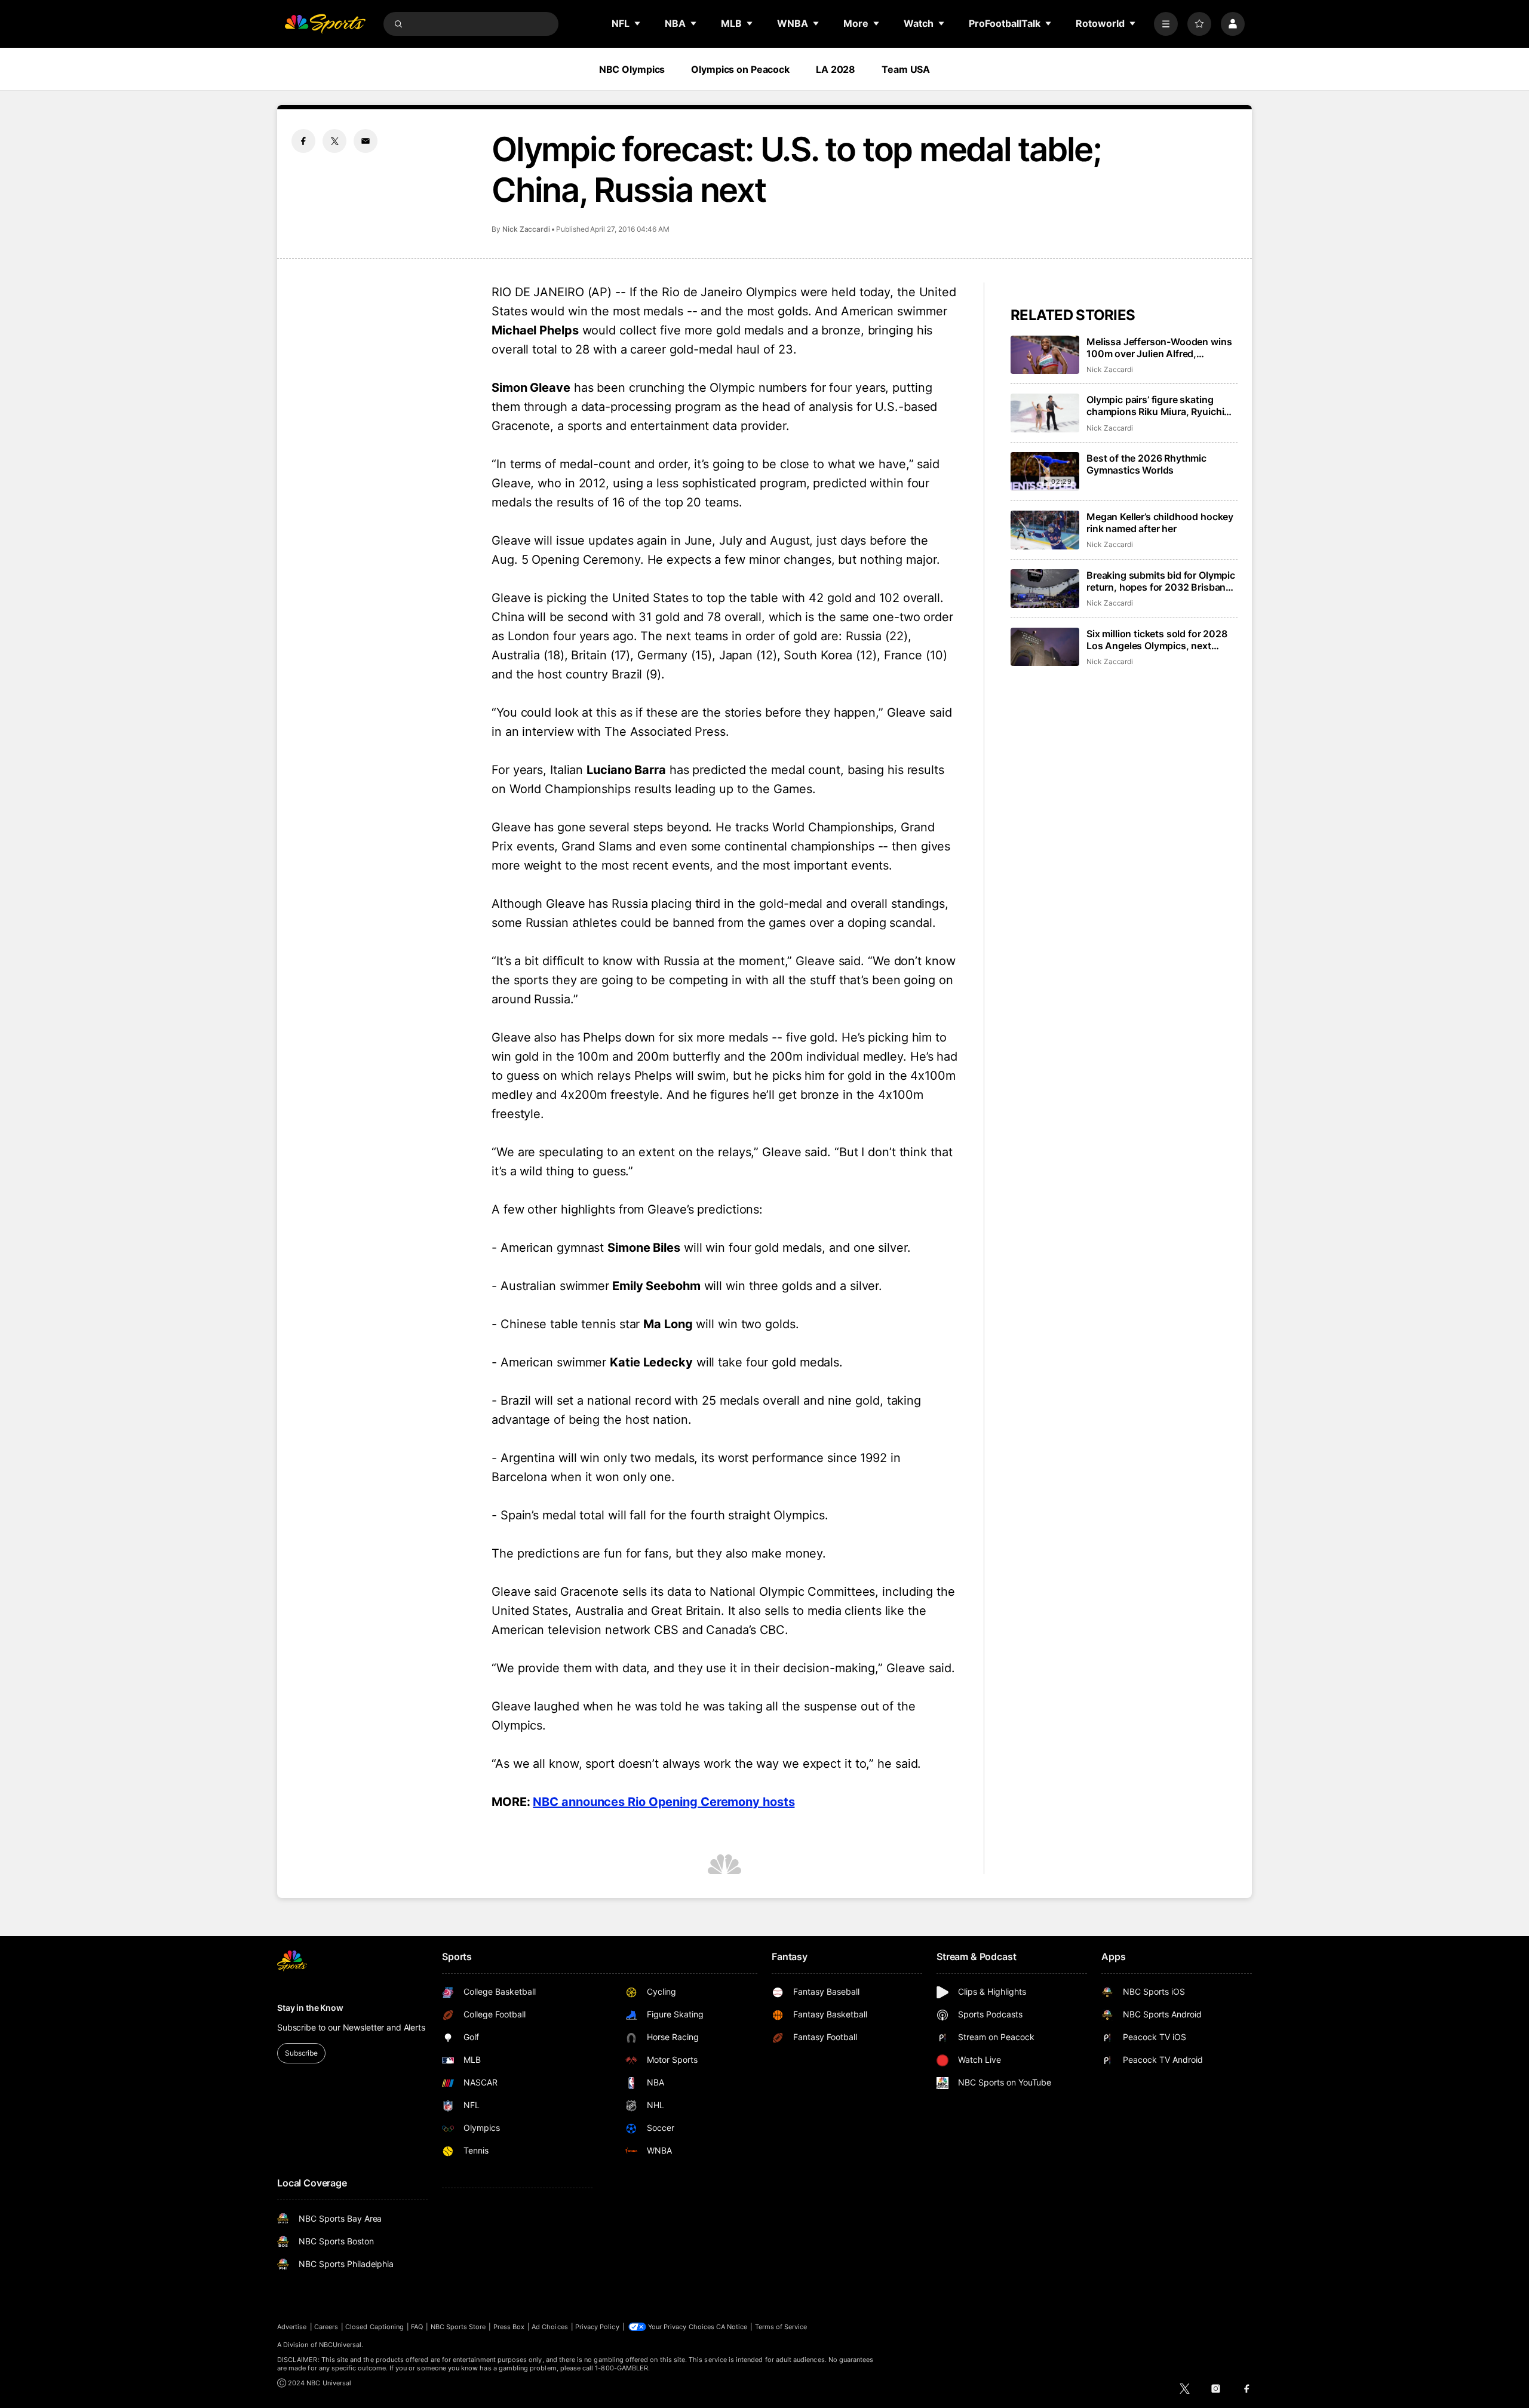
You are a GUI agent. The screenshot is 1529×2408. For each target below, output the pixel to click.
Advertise (292, 2327)
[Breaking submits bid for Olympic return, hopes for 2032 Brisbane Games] (1045, 589)
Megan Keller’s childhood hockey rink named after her (1160, 523)
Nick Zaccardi (526, 229)
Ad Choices (550, 2327)
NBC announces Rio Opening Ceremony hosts (664, 1802)
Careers (326, 2327)
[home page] (325, 24)
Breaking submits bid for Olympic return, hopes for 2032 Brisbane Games (1161, 581)
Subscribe (301, 2053)
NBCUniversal (340, 2345)
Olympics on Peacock (740, 69)
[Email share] (366, 141)
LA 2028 (836, 69)
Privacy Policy (597, 2327)
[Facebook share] (303, 141)
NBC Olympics (632, 69)
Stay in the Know (310, 2008)
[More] (1166, 24)
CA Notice (732, 2327)
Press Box (509, 2327)
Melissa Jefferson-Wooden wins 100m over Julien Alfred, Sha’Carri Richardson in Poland (1159, 348)
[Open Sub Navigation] (638, 23)
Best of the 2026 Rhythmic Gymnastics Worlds (1146, 464)
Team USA (906, 69)
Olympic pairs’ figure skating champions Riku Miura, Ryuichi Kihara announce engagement (1155, 406)
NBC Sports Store (458, 2327)
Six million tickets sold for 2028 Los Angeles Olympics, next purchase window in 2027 (1157, 640)
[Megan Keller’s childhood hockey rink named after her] (1045, 530)
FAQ (417, 2327)
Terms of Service (781, 2327)
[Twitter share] (334, 141)
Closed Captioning (374, 2327)
